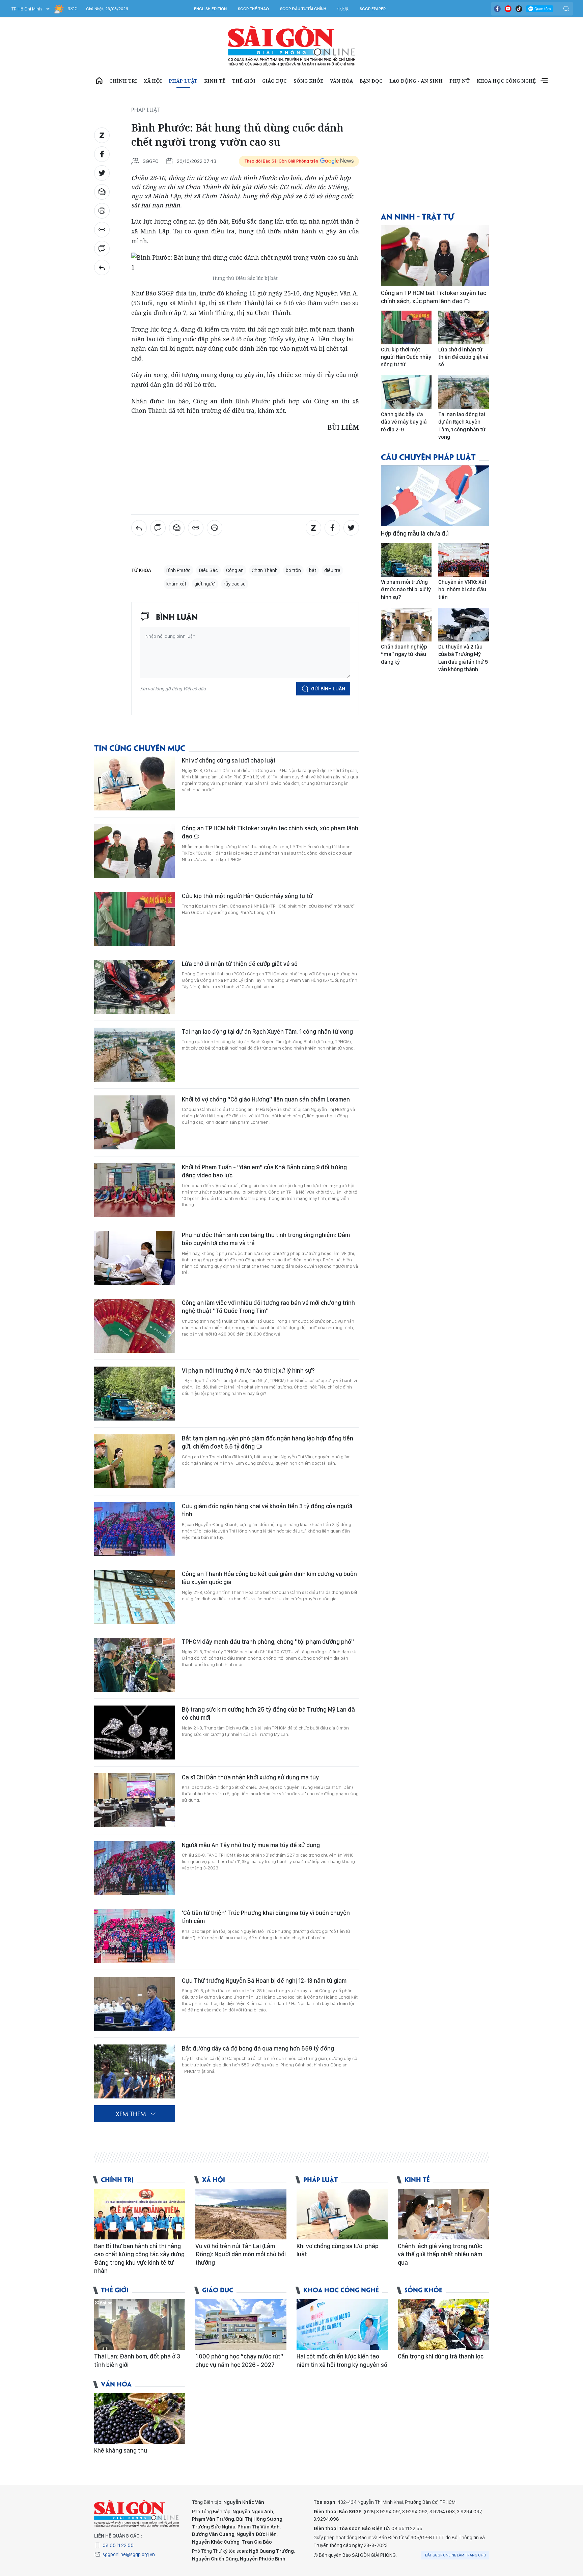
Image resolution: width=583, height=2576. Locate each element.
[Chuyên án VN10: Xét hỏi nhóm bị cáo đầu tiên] (464, 560)
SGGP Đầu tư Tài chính (303, 9)
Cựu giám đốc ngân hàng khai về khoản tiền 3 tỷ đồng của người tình (267, 1510)
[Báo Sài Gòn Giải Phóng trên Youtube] (508, 9)
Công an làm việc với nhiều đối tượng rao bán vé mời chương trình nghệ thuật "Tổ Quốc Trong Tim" (268, 1307)
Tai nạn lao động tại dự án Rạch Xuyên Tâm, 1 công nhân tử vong (267, 1032)
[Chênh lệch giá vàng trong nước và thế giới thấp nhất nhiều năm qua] (443, 2214)
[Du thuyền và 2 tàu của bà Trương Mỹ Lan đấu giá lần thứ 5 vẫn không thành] (464, 625)
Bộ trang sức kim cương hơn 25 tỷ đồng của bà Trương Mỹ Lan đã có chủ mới (268, 1713)
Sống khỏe (308, 81)
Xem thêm (544, 81)
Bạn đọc (371, 81)
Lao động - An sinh (416, 81)
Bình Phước (178, 570)
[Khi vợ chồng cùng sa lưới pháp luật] (135, 783)
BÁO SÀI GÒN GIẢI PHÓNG (292, 46)
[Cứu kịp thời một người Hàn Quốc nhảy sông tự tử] (135, 919)
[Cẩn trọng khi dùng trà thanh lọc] (443, 2324)
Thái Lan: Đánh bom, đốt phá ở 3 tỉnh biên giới (137, 2360)
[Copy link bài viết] (102, 230)
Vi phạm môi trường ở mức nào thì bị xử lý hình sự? (248, 1370)
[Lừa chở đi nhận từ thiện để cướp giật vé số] (135, 987)
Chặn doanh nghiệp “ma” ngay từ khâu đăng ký (404, 654)
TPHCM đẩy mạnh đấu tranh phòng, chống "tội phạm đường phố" (268, 1642)
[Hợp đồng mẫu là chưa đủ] (435, 496)
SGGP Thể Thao (253, 9)
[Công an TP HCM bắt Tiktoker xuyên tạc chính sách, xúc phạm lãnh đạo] (135, 851)
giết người (205, 584)
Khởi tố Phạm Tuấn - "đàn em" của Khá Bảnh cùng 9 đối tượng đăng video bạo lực (264, 1171)
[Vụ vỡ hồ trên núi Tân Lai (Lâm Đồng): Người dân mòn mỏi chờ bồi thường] (241, 2214)
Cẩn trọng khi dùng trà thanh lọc (441, 2356)
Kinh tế (215, 81)
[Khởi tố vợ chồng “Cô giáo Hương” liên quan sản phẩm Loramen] (135, 1122)
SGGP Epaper (373, 9)
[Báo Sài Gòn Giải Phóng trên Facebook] (497, 9)
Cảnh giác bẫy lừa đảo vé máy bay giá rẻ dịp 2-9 (404, 422)
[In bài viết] (102, 211)
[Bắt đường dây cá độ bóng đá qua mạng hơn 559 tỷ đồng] (135, 2071)
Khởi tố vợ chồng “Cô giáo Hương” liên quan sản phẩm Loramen (266, 1099)
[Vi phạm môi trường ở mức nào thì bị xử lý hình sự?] (135, 1394)
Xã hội (153, 81)
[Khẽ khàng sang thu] (140, 2418)
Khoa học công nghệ (506, 81)
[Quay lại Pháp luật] (102, 267)
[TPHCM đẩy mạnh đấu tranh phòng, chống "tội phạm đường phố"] (135, 1665)
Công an (235, 570)
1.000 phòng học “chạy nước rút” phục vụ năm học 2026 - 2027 (239, 2360)
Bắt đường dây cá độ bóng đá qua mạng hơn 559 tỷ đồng (258, 2048)
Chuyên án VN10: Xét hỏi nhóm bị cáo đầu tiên (462, 590)
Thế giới (244, 81)
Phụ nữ (460, 81)
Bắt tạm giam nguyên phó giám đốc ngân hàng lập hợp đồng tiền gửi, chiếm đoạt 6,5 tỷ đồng (268, 1442)
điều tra (332, 570)
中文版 (343, 9)
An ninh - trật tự (417, 216)
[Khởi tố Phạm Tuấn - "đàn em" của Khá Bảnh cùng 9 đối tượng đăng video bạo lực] (135, 1190)
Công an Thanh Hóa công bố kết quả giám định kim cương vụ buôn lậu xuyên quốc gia (269, 1578)
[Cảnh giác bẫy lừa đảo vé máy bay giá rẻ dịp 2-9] (406, 392)
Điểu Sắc (208, 570)
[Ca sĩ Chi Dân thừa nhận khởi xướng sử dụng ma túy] (135, 1800)
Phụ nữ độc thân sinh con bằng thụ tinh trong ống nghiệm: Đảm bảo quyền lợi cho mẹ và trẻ (266, 1239)
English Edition (210, 9)
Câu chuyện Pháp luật (428, 456)
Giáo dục (274, 81)
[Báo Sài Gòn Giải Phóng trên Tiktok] (519, 9)
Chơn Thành (265, 570)
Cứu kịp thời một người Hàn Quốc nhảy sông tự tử (247, 896)
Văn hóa (341, 81)
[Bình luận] (102, 249)
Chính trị (123, 81)
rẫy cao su (235, 584)
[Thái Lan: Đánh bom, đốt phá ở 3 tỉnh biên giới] (140, 2324)
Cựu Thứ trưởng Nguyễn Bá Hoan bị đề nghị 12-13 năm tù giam (264, 1981)
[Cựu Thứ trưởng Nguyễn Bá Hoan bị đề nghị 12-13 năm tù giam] (135, 2004)
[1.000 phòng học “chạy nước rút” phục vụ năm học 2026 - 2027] (241, 2324)
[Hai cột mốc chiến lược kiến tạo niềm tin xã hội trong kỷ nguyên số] (342, 2324)
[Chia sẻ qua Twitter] (102, 173)
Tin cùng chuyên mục (140, 748)
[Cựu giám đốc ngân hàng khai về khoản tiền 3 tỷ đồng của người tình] (135, 1529)
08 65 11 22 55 (118, 2545)
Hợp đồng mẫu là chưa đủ (415, 533)
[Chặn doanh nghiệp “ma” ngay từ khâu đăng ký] (406, 625)
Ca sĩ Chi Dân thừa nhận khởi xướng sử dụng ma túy (250, 1777)
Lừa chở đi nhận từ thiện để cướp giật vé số (240, 964)
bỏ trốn (293, 570)
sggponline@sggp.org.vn (129, 2554)
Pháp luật (183, 81)
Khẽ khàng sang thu (121, 2450)
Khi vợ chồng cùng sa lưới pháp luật (229, 760)
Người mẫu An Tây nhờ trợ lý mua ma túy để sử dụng (251, 1845)
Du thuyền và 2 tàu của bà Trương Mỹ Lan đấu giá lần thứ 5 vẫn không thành (463, 658)
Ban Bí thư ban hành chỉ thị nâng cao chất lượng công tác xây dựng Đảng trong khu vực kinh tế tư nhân (139, 2258)
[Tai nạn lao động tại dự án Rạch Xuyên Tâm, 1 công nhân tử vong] (135, 1055)
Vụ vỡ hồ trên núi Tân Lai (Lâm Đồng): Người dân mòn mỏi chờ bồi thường (241, 2254)
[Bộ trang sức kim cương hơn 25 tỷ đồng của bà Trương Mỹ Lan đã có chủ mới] (135, 1733)
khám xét (176, 584)
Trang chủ (99, 81)
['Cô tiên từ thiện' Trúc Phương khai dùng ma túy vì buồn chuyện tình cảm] (135, 1936)
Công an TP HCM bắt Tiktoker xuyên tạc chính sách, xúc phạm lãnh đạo (270, 832)
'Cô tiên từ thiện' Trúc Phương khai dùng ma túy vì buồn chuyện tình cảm (266, 1917)
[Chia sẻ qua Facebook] (102, 154)
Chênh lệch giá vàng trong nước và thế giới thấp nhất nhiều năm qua (440, 2254)
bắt (313, 570)
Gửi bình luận (328, 689)
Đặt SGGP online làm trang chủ (456, 2555)
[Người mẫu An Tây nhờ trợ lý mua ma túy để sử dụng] (135, 1868)
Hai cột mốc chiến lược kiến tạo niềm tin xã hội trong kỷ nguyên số (342, 2360)
